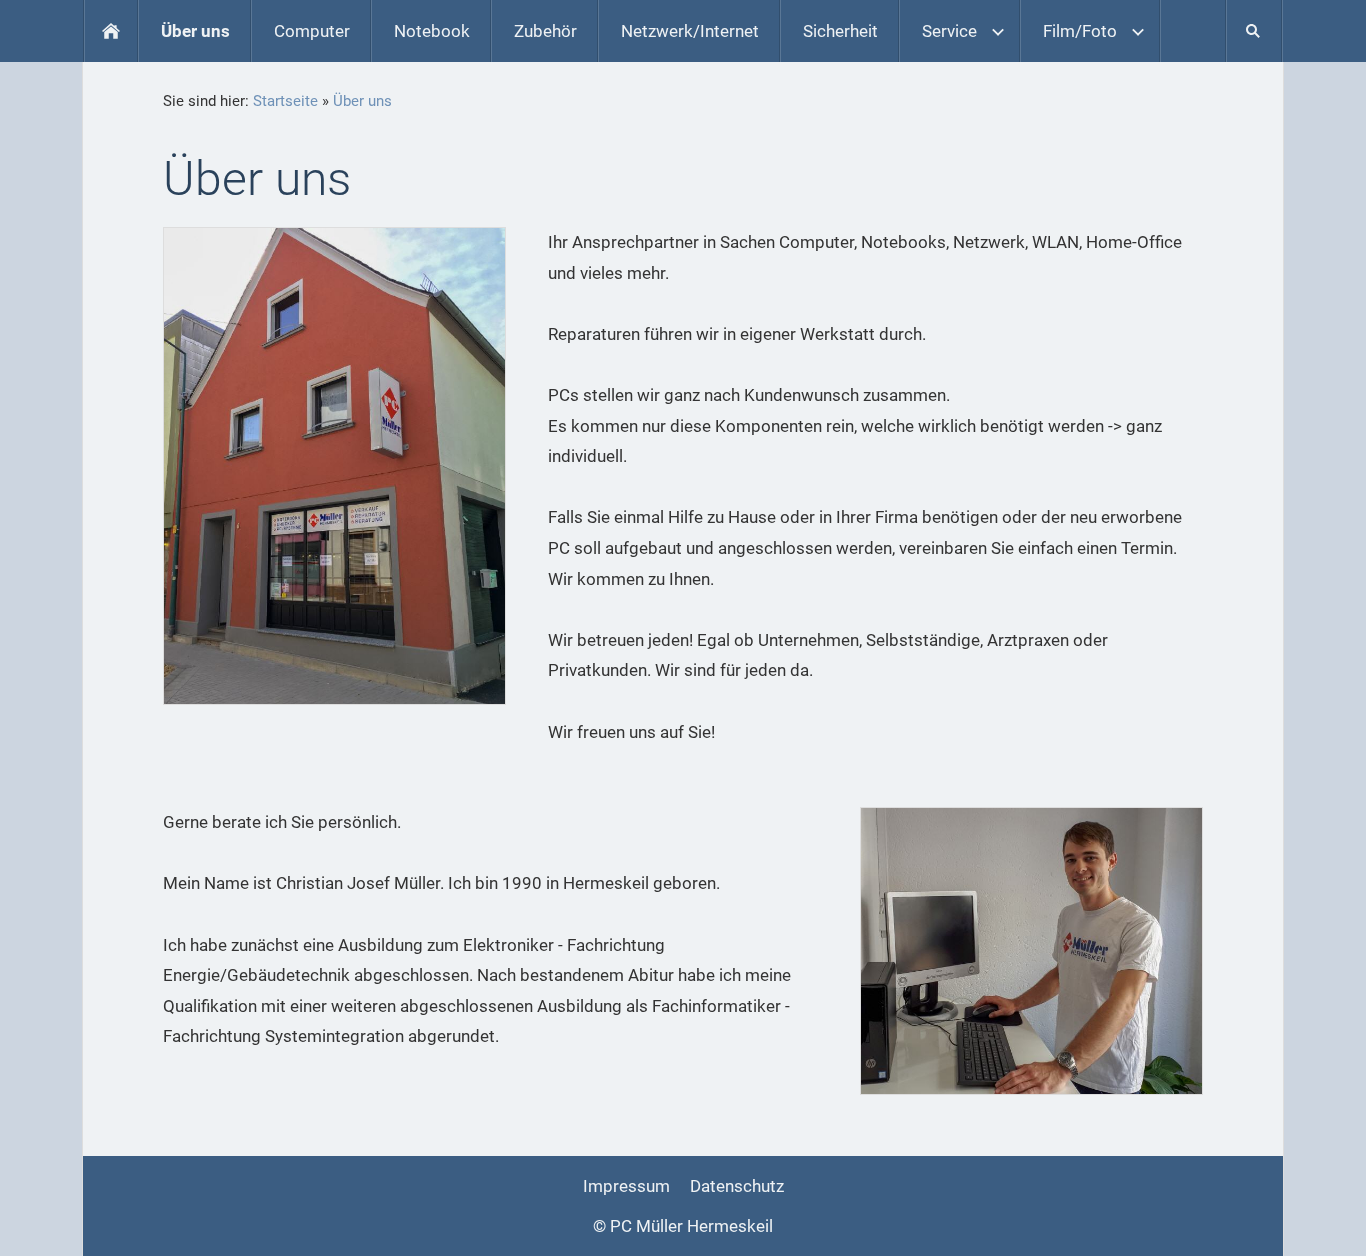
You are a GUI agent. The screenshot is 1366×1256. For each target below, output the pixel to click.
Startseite (285, 101)
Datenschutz (737, 1186)
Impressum (626, 1186)
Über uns (362, 101)
